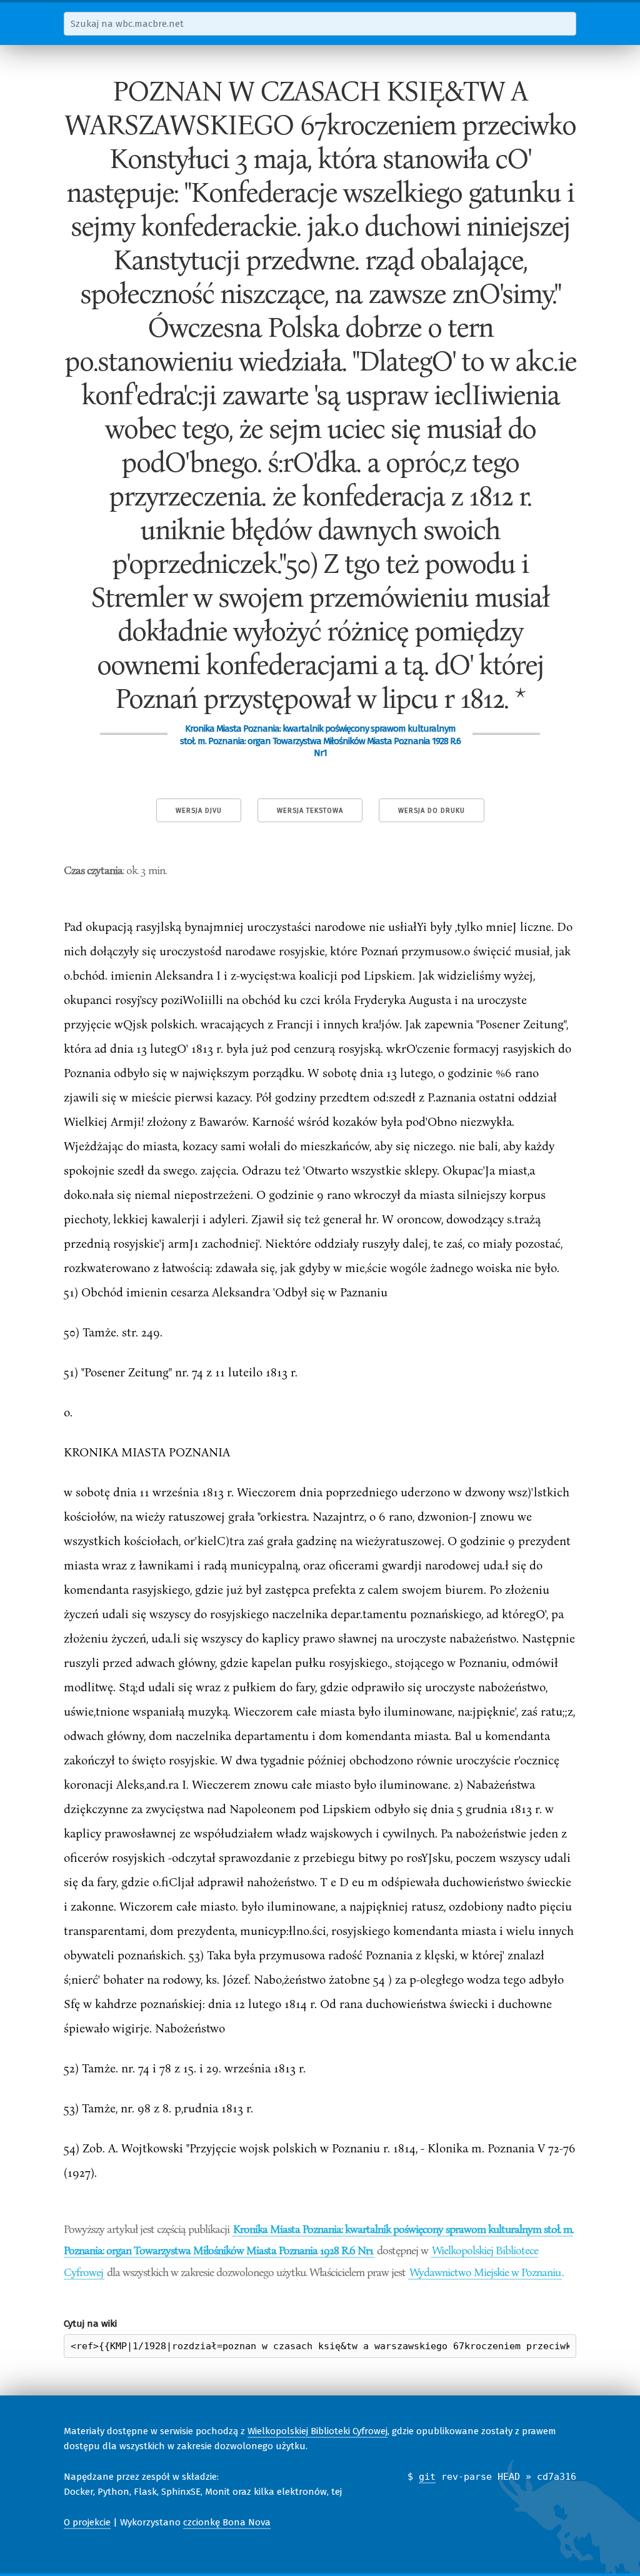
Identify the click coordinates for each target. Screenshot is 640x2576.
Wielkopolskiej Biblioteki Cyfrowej (317, 2431)
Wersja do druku (432, 811)
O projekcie (87, 2522)
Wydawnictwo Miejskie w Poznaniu (485, 2272)
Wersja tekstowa (310, 811)
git (427, 2477)
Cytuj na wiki (90, 2324)
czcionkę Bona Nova (227, 2522)
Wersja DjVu (199, 811)
